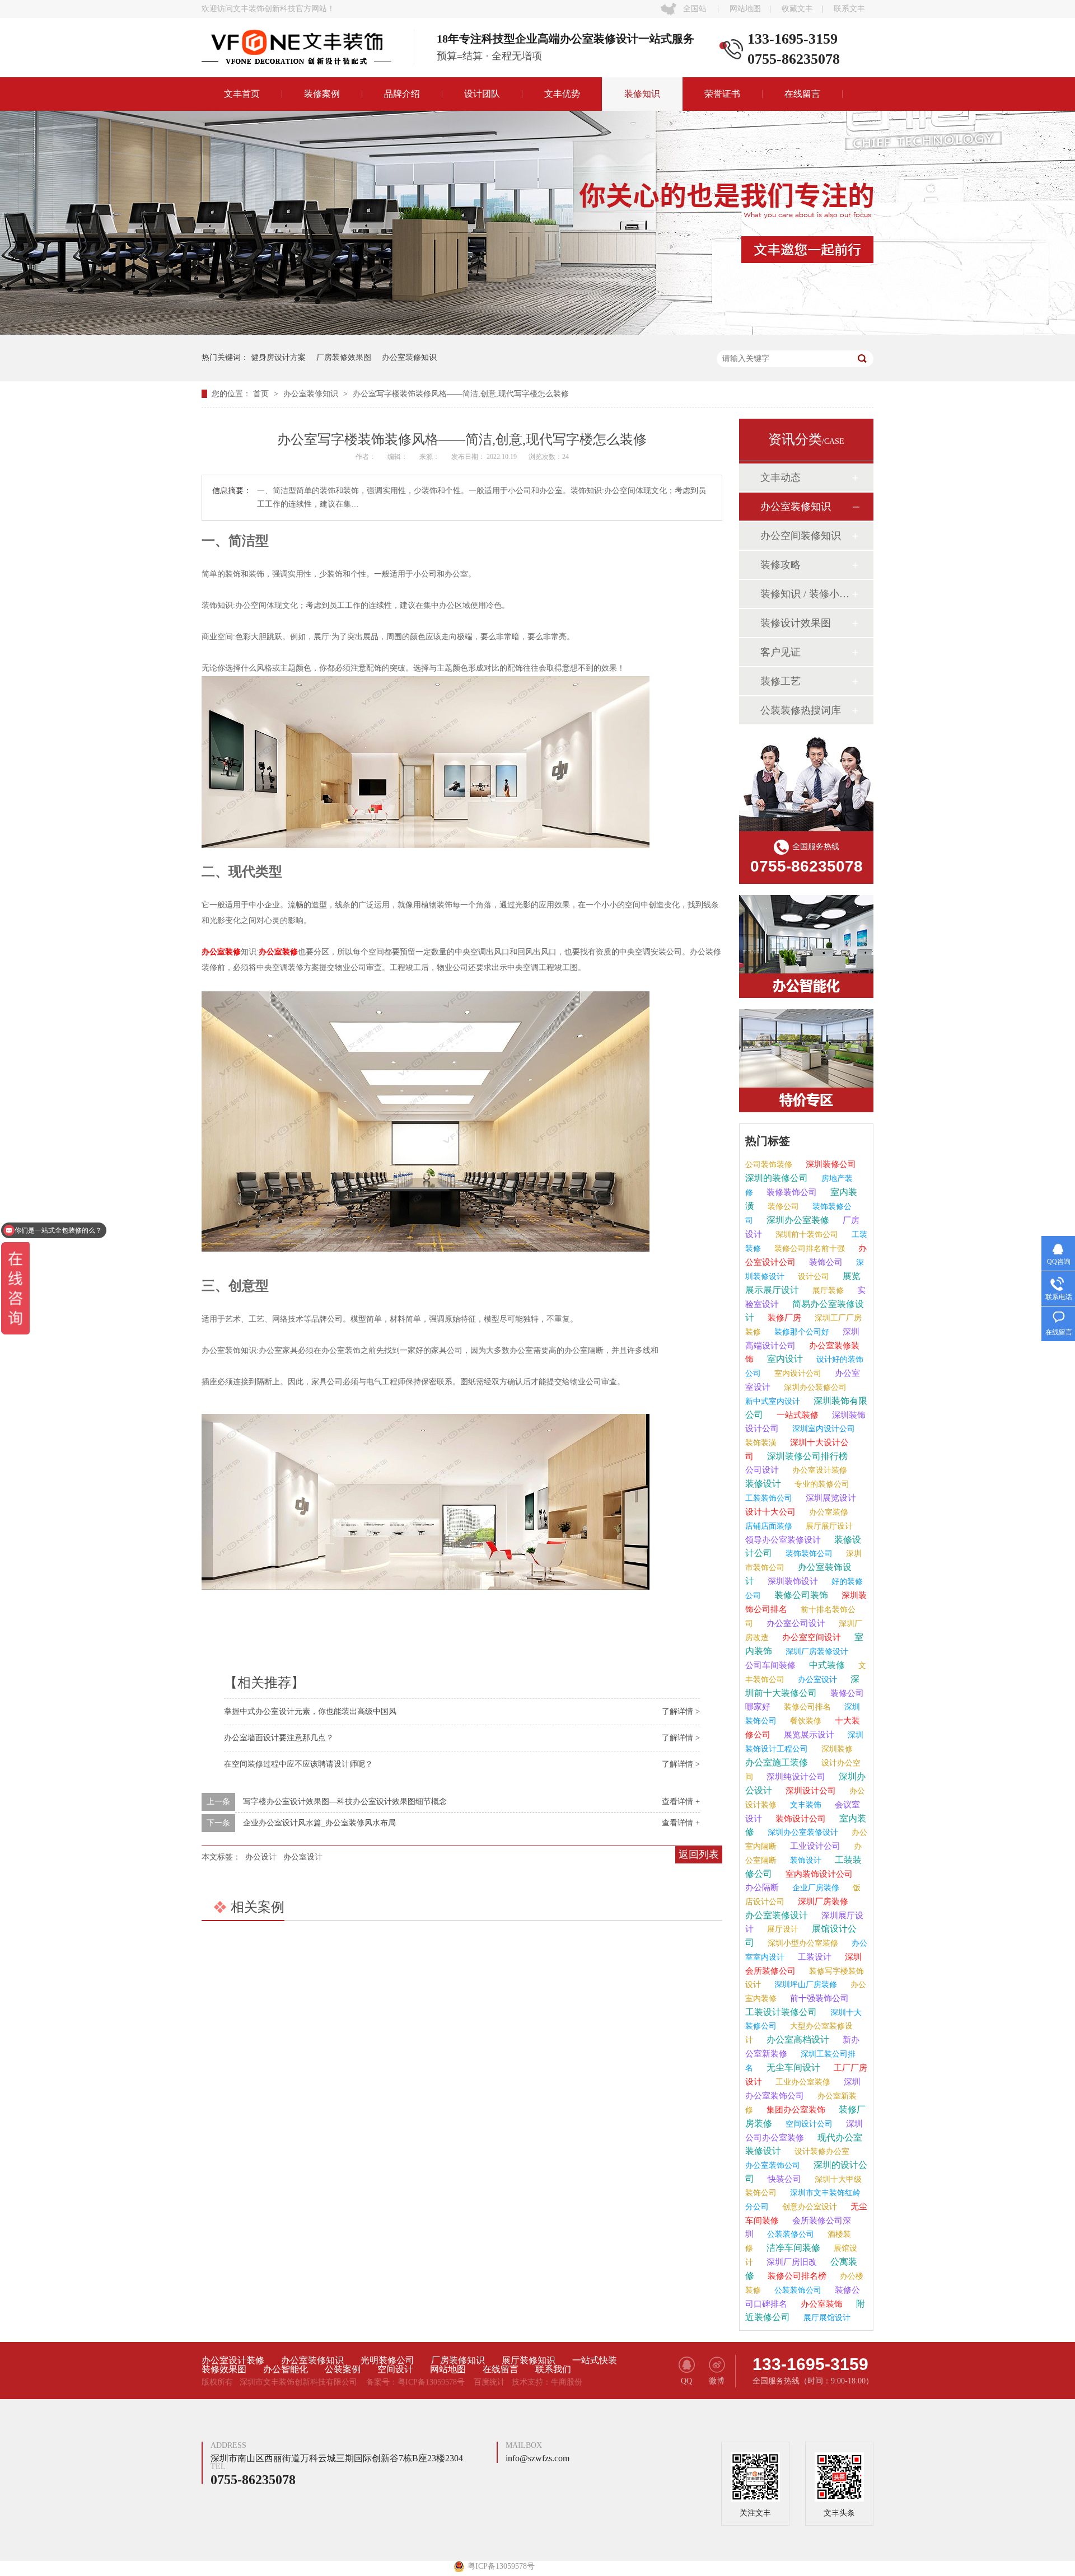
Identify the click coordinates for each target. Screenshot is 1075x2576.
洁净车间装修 (792, 2248)
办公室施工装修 (777, 1762)
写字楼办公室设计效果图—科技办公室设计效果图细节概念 (345, 1802)
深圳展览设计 (830, 1498)
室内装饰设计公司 (818, 1874)
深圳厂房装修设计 (816, 1652)
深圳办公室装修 (797, 1220)
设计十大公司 (770, 1512)
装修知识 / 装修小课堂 (806, 594)
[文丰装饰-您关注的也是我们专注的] (537, 332)
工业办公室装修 (802, 2082)
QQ (686, 2381)
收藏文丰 (797, 9)
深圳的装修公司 (777, 1178)
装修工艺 (780, 681)
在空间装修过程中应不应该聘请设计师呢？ (298, 1764)
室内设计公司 (797, 1373)
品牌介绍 (402, 94)
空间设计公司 (808, 2124)
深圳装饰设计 (792, 1581)
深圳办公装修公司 (814, 1387)
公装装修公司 (789, 2234)
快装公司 (783, 2179)
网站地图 (745, 9)
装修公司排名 (806, 1707)
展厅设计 (782, 1929)
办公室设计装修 (819, 1470)
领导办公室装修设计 (783, 1540)
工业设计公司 (814, 1846)
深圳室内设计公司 (822, 1429)
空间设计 (395, 2369)
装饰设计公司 (800, 1819)
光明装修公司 (387, 2360)
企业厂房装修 (815, 1888)
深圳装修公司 (830, 1164)
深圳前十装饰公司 (806, 1235)
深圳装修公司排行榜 (806, 1456)
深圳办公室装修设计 (802, 1832)
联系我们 (553, 2369)
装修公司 (782, 1207)
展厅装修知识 (529, 2360)
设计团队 (482, 94)
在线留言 (802, 94)
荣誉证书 (722, 94)
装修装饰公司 (791, 1192)
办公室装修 (221, 952)
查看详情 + (681, 1802)
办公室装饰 (821, 2304)
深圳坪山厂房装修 (805, 1985)
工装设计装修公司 (781, 2012)
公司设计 (762, 1470)
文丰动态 (780, 477)
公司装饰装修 (769, 1165)
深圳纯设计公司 (795, 1777)
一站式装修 (796, 1415)
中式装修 (826, 1665)
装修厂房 (783, 1318)
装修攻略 (780, 565)
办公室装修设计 (777, 1915)
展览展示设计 (808, 1735)
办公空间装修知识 (801, 536)
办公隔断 (762, 1887)
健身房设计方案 (278, 357)
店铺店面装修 (769, 1526)
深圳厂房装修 (822, 1901)
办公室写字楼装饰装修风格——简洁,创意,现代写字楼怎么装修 (461, 394)
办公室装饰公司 (773, 2165)
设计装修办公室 (821, 2151)
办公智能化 (286, 2369)
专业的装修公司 (821, 1484)
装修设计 (763, 1484)
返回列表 (699, 1854)
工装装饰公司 (769, 1498)
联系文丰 (849, 9)
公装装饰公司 (797, 2290)
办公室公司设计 (795, 1623)
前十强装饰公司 (818, 1998)
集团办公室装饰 (795, 2110)
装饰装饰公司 (808, 1554)
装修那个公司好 (801, 1332)
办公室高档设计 (797, 2039)
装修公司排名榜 (796, 2276)
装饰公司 (825, 1262)
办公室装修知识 (409, 357)
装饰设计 (805, 1860)
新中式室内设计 (773, 1401)
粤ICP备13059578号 (431, 2382)
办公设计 (261, 1857)
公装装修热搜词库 (801, 710)
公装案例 (343, 2369)
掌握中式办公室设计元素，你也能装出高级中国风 (310, 1711)
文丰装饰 (805, 1805)
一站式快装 (595, 2360)
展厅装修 (827, 1291)
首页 (262, 394)
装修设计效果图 (796, 623)
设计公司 (812, 1277)
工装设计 (814, 1957)
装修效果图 (224, 2369)
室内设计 (784, 1359)
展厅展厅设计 (828, 1526)
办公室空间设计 (810, 1637)
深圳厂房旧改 (791, 2262)
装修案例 (322, 94)
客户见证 (780, 652)
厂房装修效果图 (344, 357)
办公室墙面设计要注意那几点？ (279, 1738)
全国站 (695, 9)
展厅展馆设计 (826, 2318)
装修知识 (642, 94)
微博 (717, 2381)
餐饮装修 (805, 1721)
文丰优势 (562, 94)
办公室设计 (303, 1857)
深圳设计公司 (810, 1791)
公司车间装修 (770, 1665)
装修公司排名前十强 (808, 1249)
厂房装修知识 (458, 2360)
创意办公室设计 (808, 2207)
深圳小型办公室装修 (802, 1943)
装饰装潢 (761, 1443)
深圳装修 (836, 1749)
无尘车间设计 (792, 2067)
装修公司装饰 (800, 1595)
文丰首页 (242, 94)
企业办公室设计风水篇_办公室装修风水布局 (319, 1823)
